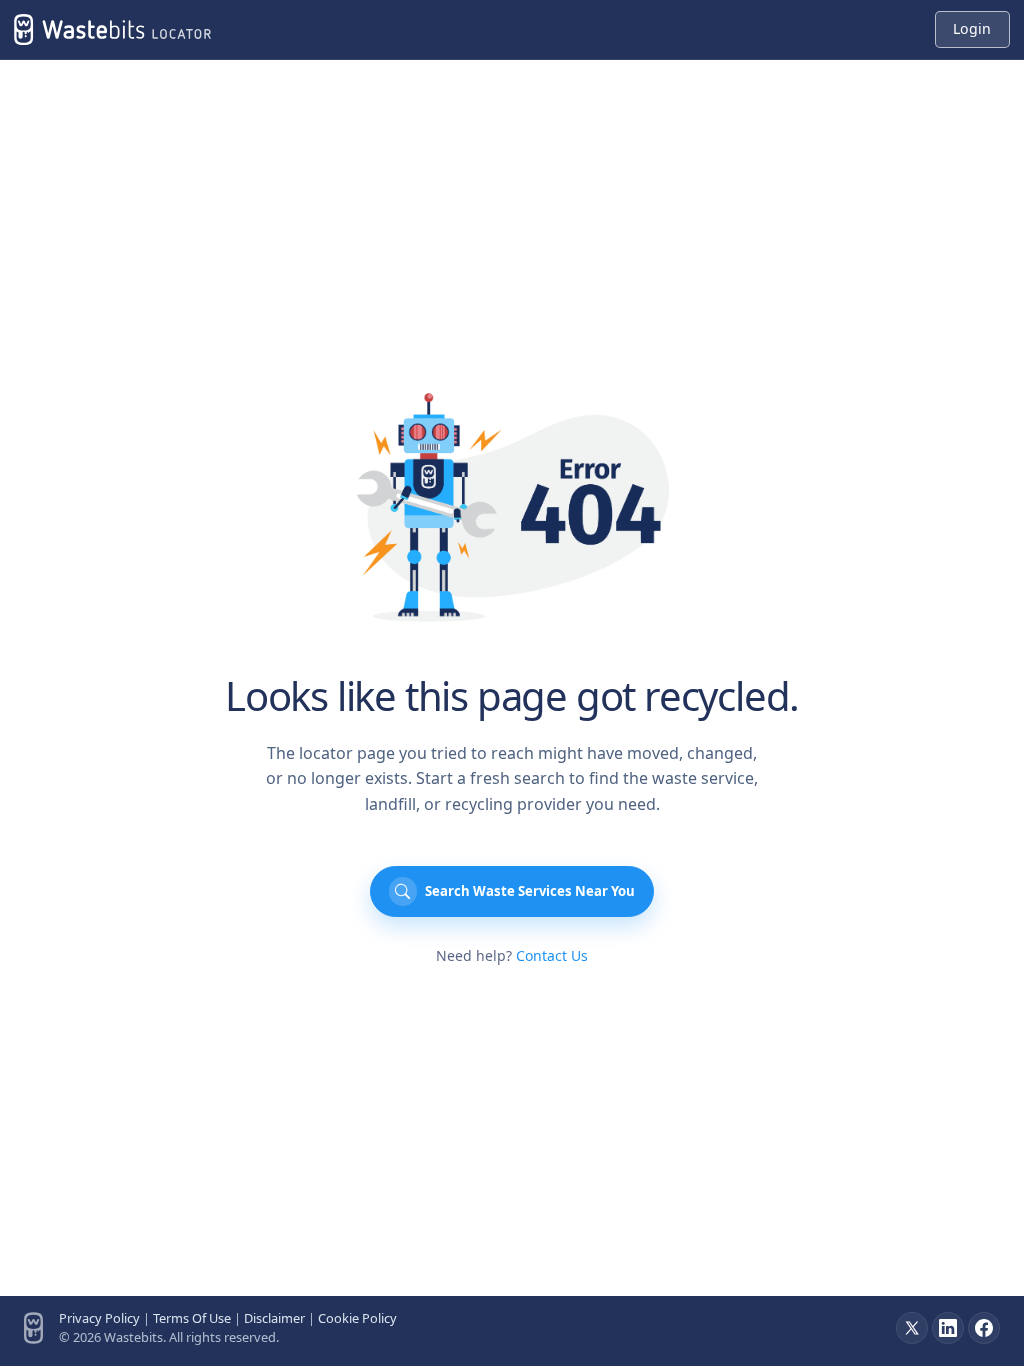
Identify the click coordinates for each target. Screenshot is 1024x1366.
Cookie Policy (357, 1318)
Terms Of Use (192, 1318)
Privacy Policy (99, 1318)
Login (972, 28)
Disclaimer (274, 1318)
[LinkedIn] (948, 1328)
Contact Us (552, 955)
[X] (912, 1328)
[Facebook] (984, 1328)
